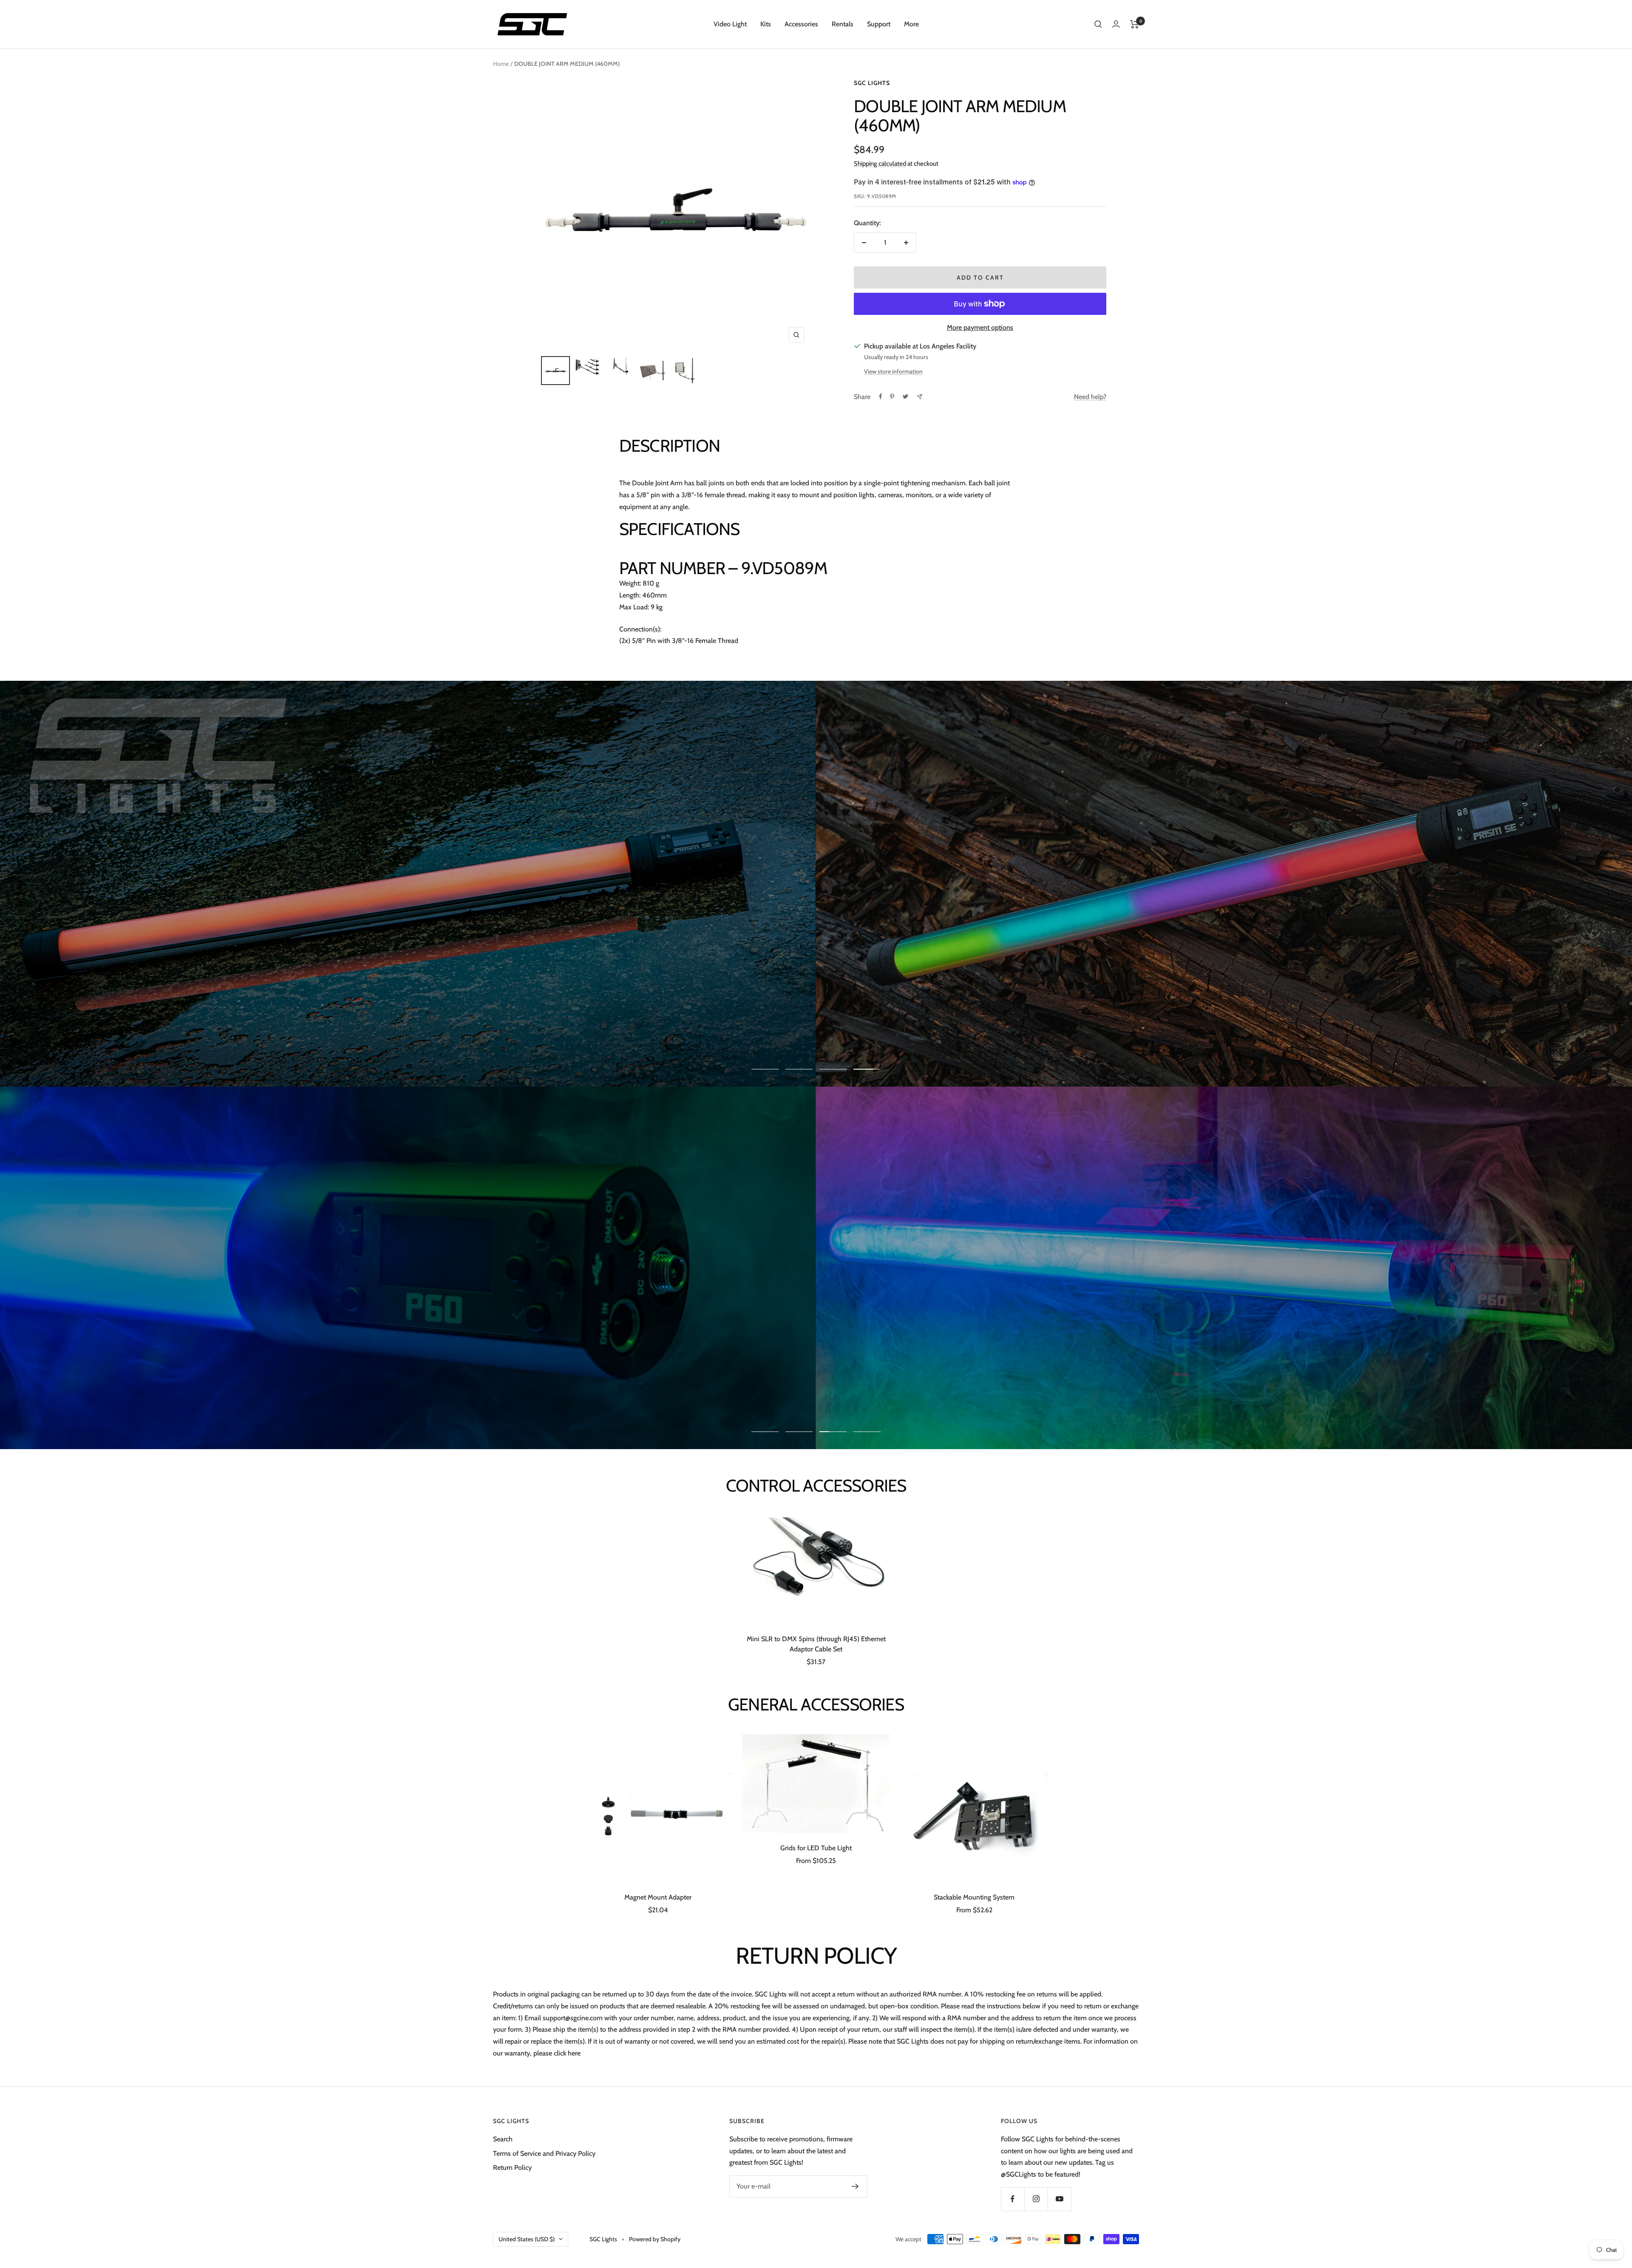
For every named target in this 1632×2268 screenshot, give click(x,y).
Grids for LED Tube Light (816, 1848)
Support (879, 24)
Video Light (730, 24)
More (911, 24)
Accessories (801, 24)
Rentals (843, 24)
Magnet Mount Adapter (658, 1897)
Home (501, 64)
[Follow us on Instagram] (1036, 2199)
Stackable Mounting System (974, 1897)
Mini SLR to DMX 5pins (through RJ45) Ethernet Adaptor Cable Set (816, 1644)
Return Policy (512, 2167)
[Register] (855, 2186)
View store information (893, 371)
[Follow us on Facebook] (1013, 2199)
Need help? (1090, 397)
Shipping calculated (880, 164)
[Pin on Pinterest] (892, 396)
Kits (766, 24)
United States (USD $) (527, 2239)
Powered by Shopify (655, 2239)
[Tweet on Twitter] (905, 396)
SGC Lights (872, 83)
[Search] (1098, 24)
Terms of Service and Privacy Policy (544, 2153)
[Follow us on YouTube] (1059, 2199)
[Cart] (1135, 24)
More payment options (980, 327)
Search (503, 2139)
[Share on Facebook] (881, 396)
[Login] (1116, 24)
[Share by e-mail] (919, 397)
